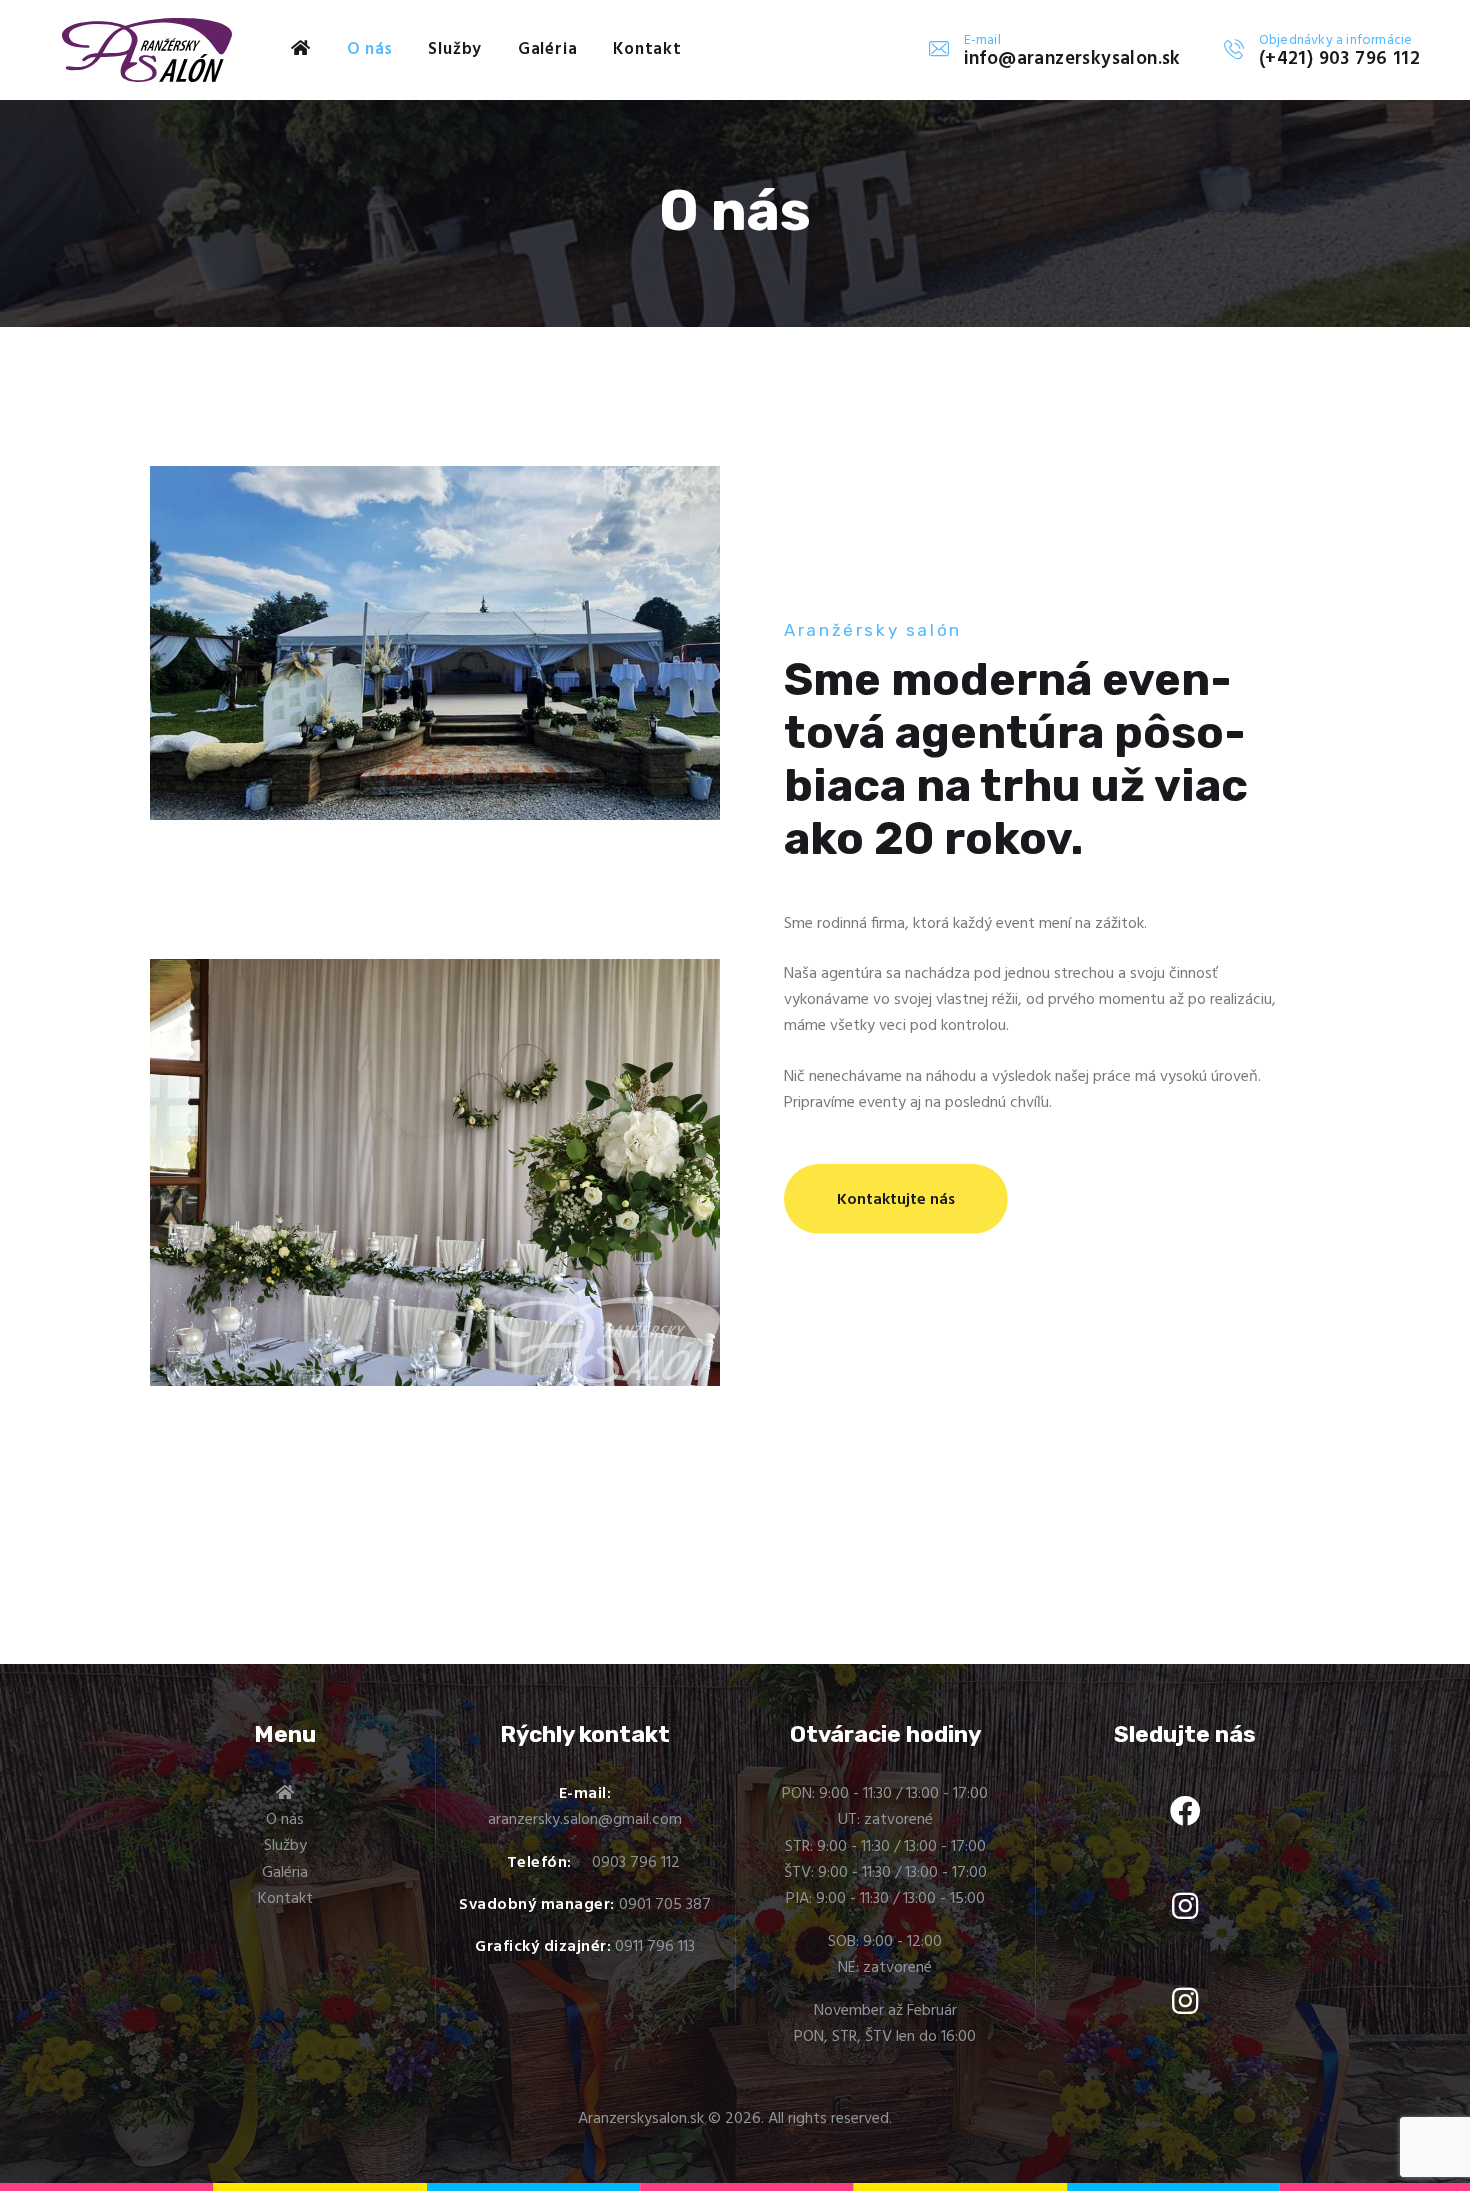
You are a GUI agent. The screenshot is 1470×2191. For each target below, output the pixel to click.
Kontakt (285, 1899)
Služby (285, 1846)
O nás (285, 1820)
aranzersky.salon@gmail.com (585, 1820)
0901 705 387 (665, 1905)
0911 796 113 (655, 1947)
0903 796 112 (636, 1863)
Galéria (285, 1873)
